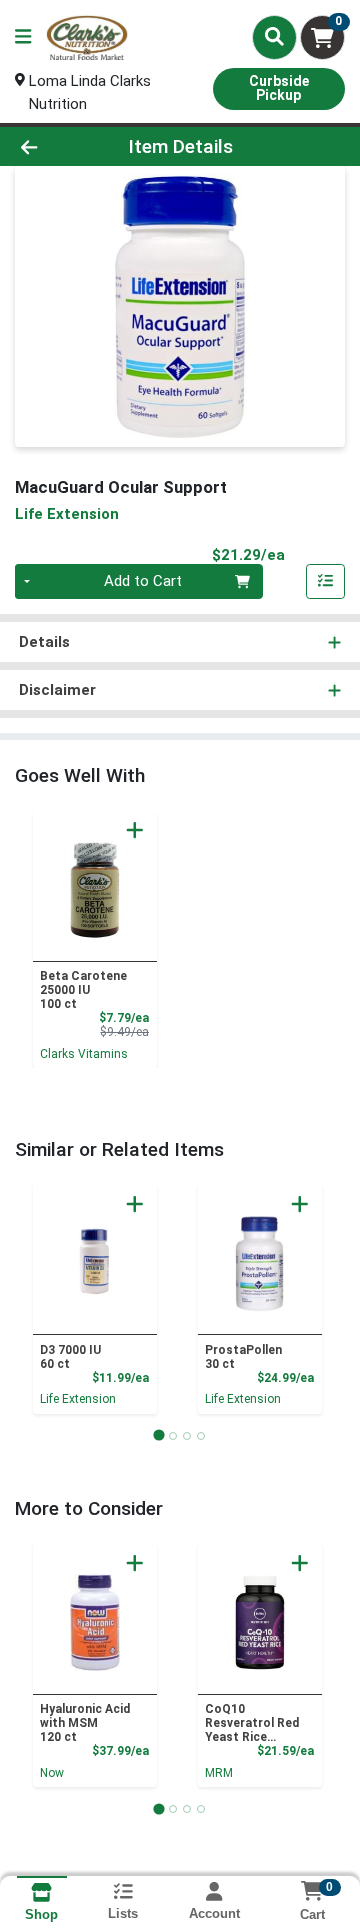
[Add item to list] (326, 582)
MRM (219, 1773)
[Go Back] (56, 146)
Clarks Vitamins (84, 1054)
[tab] (158, 1435)
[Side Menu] (23, 37)
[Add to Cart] (135, 830)
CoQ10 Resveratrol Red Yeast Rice (252, 1723)
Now (52, 1773)
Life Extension (78, 1399)
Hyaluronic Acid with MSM (85, 1723)
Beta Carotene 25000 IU (83, 990)
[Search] (274, 37)
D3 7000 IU (70, 1357)
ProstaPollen (243, 1357)
